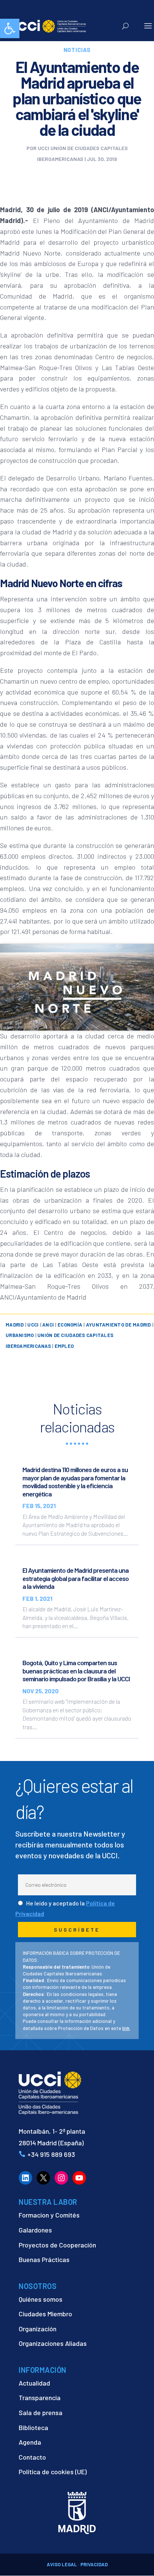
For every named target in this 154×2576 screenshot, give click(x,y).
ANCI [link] (48, 1325)
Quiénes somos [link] (41, 2299)
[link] (10, 28)
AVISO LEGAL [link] (62, 2564)
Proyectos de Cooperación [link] (57, 2245)
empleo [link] (64, 1346)
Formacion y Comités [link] (49, 2215)
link (126, 2028)
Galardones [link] (35, 2230)
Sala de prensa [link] (41, 2412)
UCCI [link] (33, 1325)
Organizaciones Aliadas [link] (53, 2343)
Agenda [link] (30, 2442)
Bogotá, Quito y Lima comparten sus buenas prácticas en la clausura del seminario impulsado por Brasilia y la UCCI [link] (76, 1671)
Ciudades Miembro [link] (45, 2314)
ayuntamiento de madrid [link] (118, 1325)
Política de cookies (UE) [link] (53, 2472)
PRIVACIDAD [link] (94, 2564)
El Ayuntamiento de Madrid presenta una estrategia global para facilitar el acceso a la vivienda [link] (76, 1578)
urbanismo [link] (20, 1335)
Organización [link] (38, 2329)
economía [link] (70, 1325)
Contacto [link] (32, 2457)
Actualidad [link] (34, 2383)
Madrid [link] (15, 1325)
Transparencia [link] (40, 2398)
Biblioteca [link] (33, 2427)
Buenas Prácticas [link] (44, 2259)
